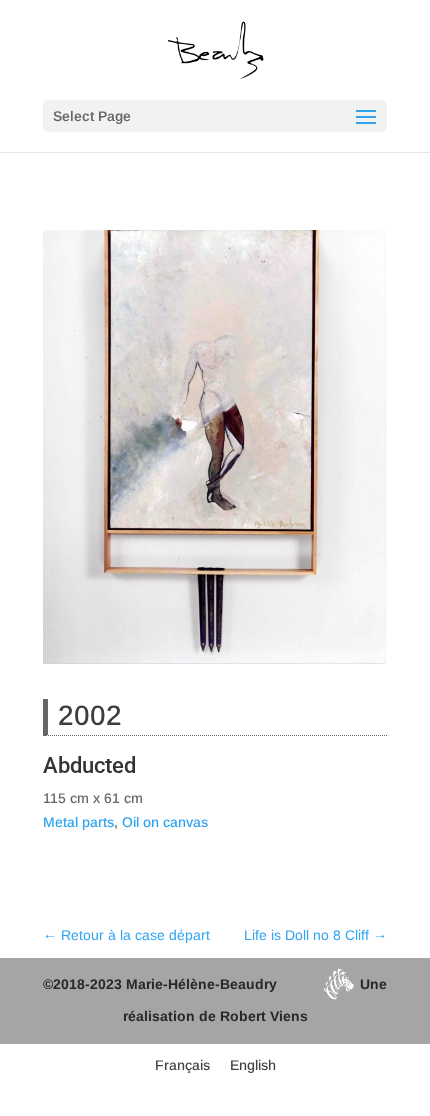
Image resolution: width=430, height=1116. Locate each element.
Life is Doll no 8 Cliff (315, 935)
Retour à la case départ (126, 935)
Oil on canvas (165, 822)
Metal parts (78, 822)
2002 (90, 715)
